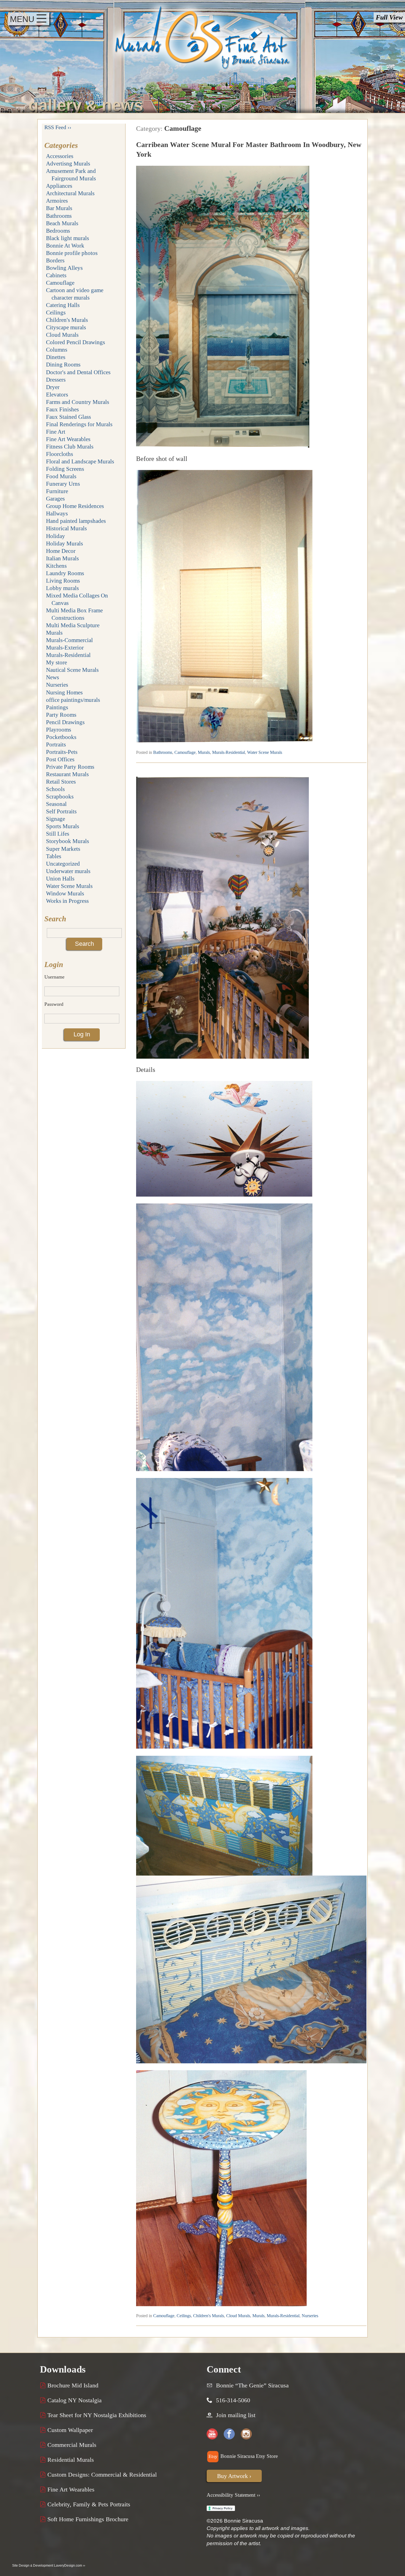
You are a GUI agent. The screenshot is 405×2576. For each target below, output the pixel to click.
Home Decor (61, 551)
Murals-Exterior (65, 647)
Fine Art (56, 432)
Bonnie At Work (65, 245)
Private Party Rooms (70, 767)
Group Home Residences (75, 506)
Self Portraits (61, 811)
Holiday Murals (64, 543)
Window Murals (65, 893)
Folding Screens (65, 469)
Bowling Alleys (64, 268)
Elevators (57, 394)
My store (56, 662)
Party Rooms (61, 715)
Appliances (59, 186)
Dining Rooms (63, 364)
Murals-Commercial (69, 640)
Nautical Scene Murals (72, 670)
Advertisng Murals (68, 163)
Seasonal (56, 804)
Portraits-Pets (62, 752)
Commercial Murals (71, 2445)
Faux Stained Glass (68, 417)
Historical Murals (66, 528)
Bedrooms (58, 231)
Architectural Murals (70, 193)
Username (54, 977)
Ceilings (56, 312)
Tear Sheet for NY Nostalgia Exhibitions (96, 2415)
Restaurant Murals (67, 774)
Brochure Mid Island (72, 2385)
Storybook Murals (67, 841)
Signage (56, 819)
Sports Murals (63, 826)
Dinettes (56, 357)
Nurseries (57, 685)
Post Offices (60, 759)
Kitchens (56, 566)
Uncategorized (63, 864)
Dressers (56, 380)
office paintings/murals (73, 700)
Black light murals (67, 238)
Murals (54, 633)
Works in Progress (67, 901)
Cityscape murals (66, 327)
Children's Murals (67, 320)
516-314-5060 (233, 2400)
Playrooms (59, 729)
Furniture (57, 491)
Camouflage (60, 283)
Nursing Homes (64, 692)
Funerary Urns (63, 484)
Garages (55, 498)
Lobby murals (62, 588)
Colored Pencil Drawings (75, 342)
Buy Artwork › (234, 2476)
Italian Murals (62, 558)
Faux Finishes (62, 409)
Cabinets (56, 275)
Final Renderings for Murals (79, 424)
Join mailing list (236, 2415)
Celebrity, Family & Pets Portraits (88, 2504)
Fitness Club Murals (70, 446)
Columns (57, 350)
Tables (54, 856)
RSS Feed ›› (58, 127)
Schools (55, 789)
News (52, 677)
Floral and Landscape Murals (80, 461)
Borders (55, 260)
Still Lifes (58, 834)
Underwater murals (68, 871)
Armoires (57, 201)
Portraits (56, 744)
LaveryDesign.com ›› (70, 2566)
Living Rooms (63, 581)
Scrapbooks (60, 796)
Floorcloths (60, 454)
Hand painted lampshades (76, 521)
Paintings (57, 707)
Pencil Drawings (65, 722)
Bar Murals (59, 208)
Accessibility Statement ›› (233, 2495)
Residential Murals (70, 2460)
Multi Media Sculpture (73, 625)
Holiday (56, 536)
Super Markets (63, 849)
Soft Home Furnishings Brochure (87, 2519)
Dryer (53, 387)
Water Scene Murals (69, 886)
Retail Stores (61, 782)
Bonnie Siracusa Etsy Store (248, 2456)
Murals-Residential (68, 655)
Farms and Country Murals (78, 402)
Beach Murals (62, 223)
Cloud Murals (62, 335)
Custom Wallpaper (69, 2430)
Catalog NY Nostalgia (74, 2400)
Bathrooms (59, 216)
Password (54, 1004)
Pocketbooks (61, 737)
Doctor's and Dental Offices (78, 372)
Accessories (60, 156)
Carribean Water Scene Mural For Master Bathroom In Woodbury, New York (249, 149)
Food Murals (61, 476)
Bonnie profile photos (72, 253)
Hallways (57, 513)
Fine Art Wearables (68, 439)
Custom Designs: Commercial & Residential (101, 2475)
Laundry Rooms (65, 573)
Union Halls (60, 878)
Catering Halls (63, 305)
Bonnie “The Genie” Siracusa (252, 2385)
